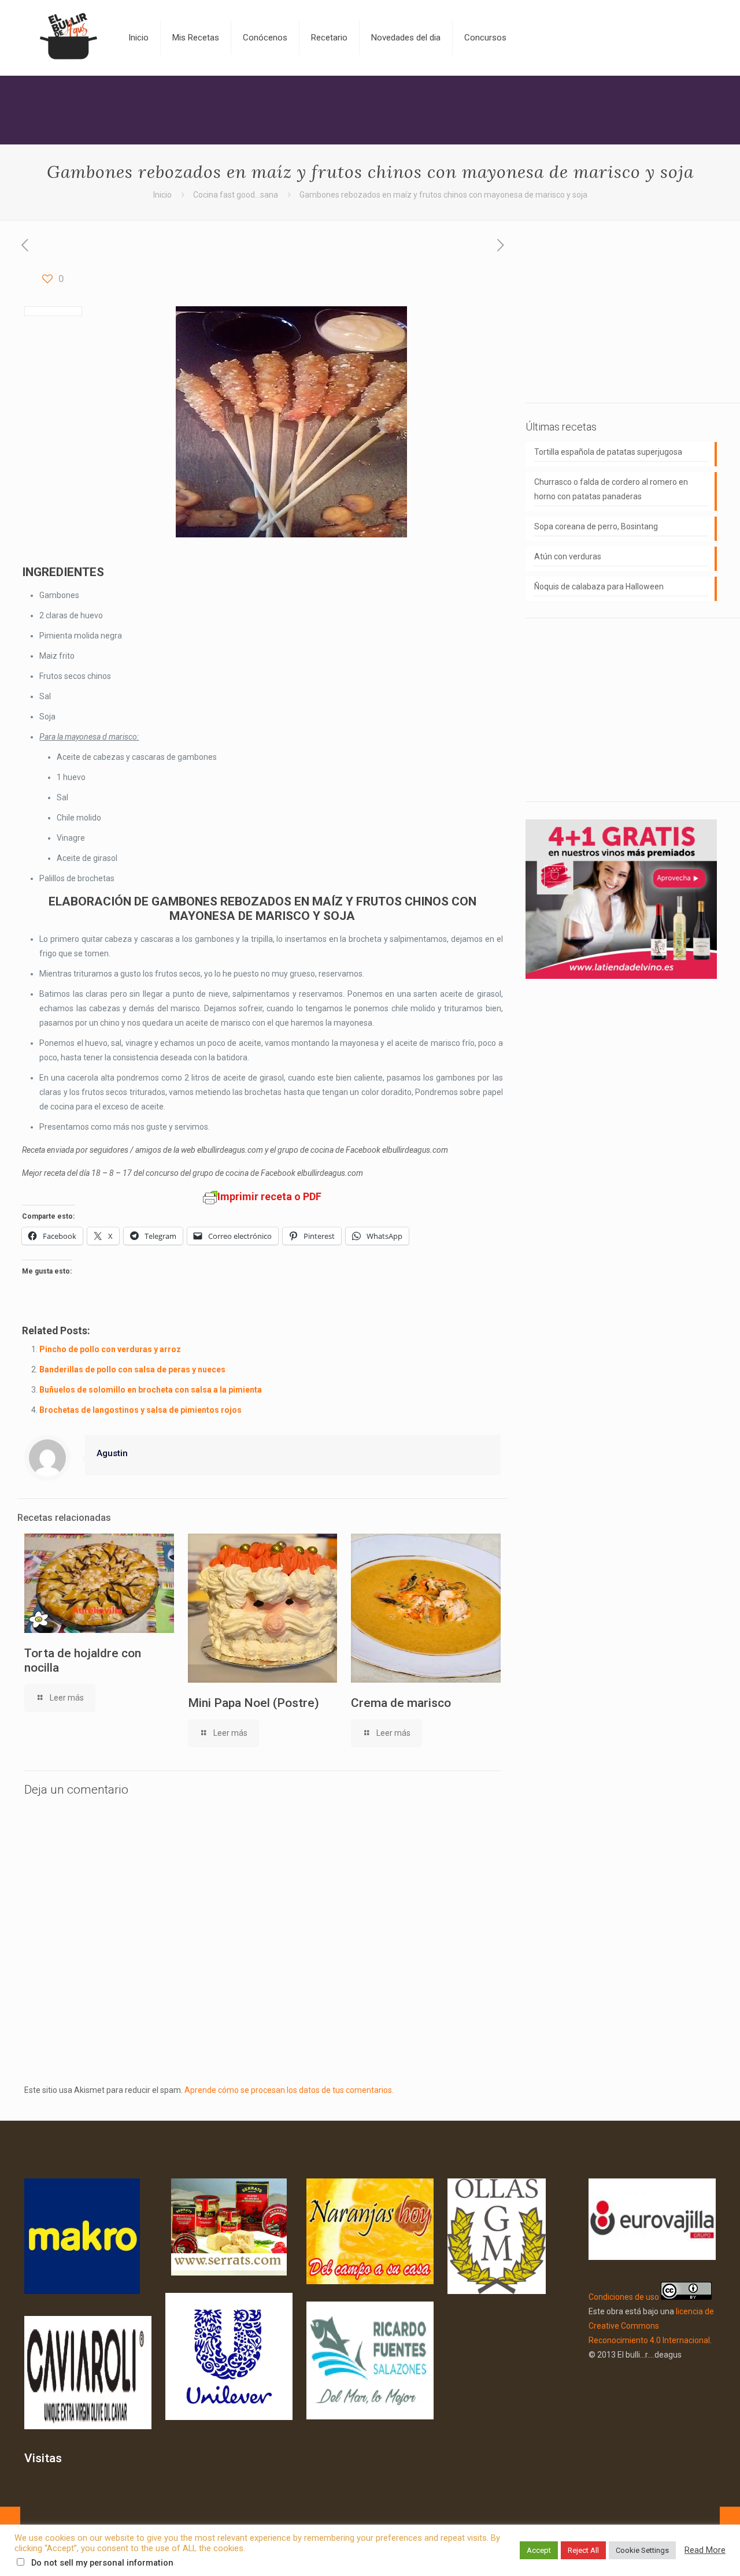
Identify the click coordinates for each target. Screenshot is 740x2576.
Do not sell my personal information (102, 2563)
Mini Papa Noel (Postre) (254, 1703)
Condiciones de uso (624, 2297)
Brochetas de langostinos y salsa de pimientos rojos (140, 1410)
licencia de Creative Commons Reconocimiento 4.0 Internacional (651, 2326)
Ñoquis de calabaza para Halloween (599, 587)
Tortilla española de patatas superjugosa (608, 452)
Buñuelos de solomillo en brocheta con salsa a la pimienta (151, 1390)
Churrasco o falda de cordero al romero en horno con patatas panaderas (611, 489)
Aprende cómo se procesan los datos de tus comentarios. (289, 2090)
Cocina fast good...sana (236, 195)
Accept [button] (539, 2550)
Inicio (162, 195)
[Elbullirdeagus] (68, 38)
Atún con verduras (568, 556)
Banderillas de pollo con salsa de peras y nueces (132, 1369)
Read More (705, 2550)
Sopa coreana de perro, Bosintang (596, 526)
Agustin (112, 1453)
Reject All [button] (583, 2550)
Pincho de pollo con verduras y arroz (110, 1349)
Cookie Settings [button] (642, 2550)
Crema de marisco (401, 1703)
